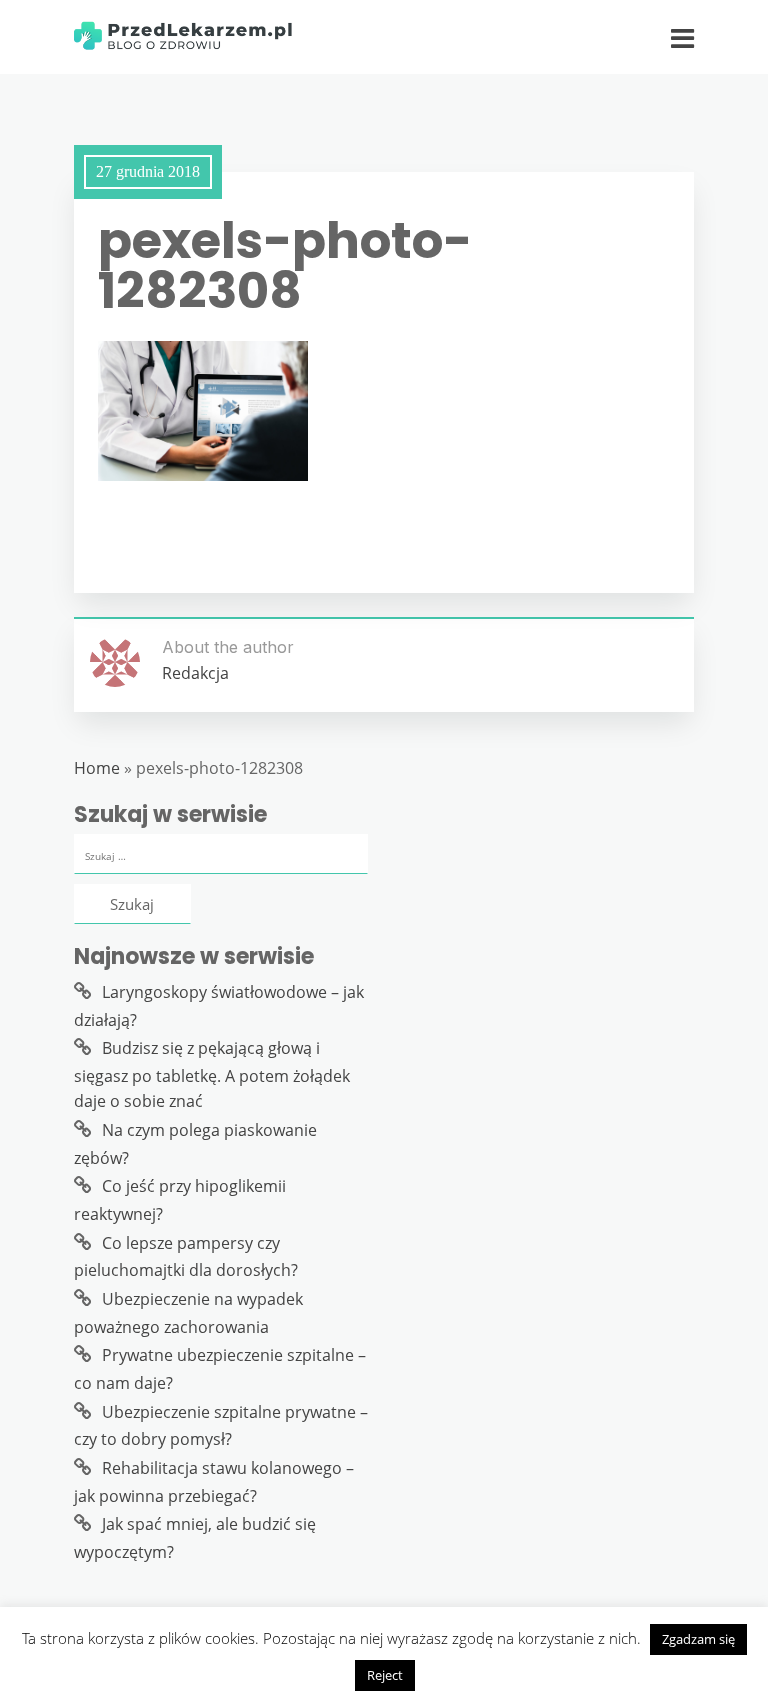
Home (97, 768)
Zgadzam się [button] (698, 1639)
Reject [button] (385, 1675)
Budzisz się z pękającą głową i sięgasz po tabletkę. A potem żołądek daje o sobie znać (212, 1074)
